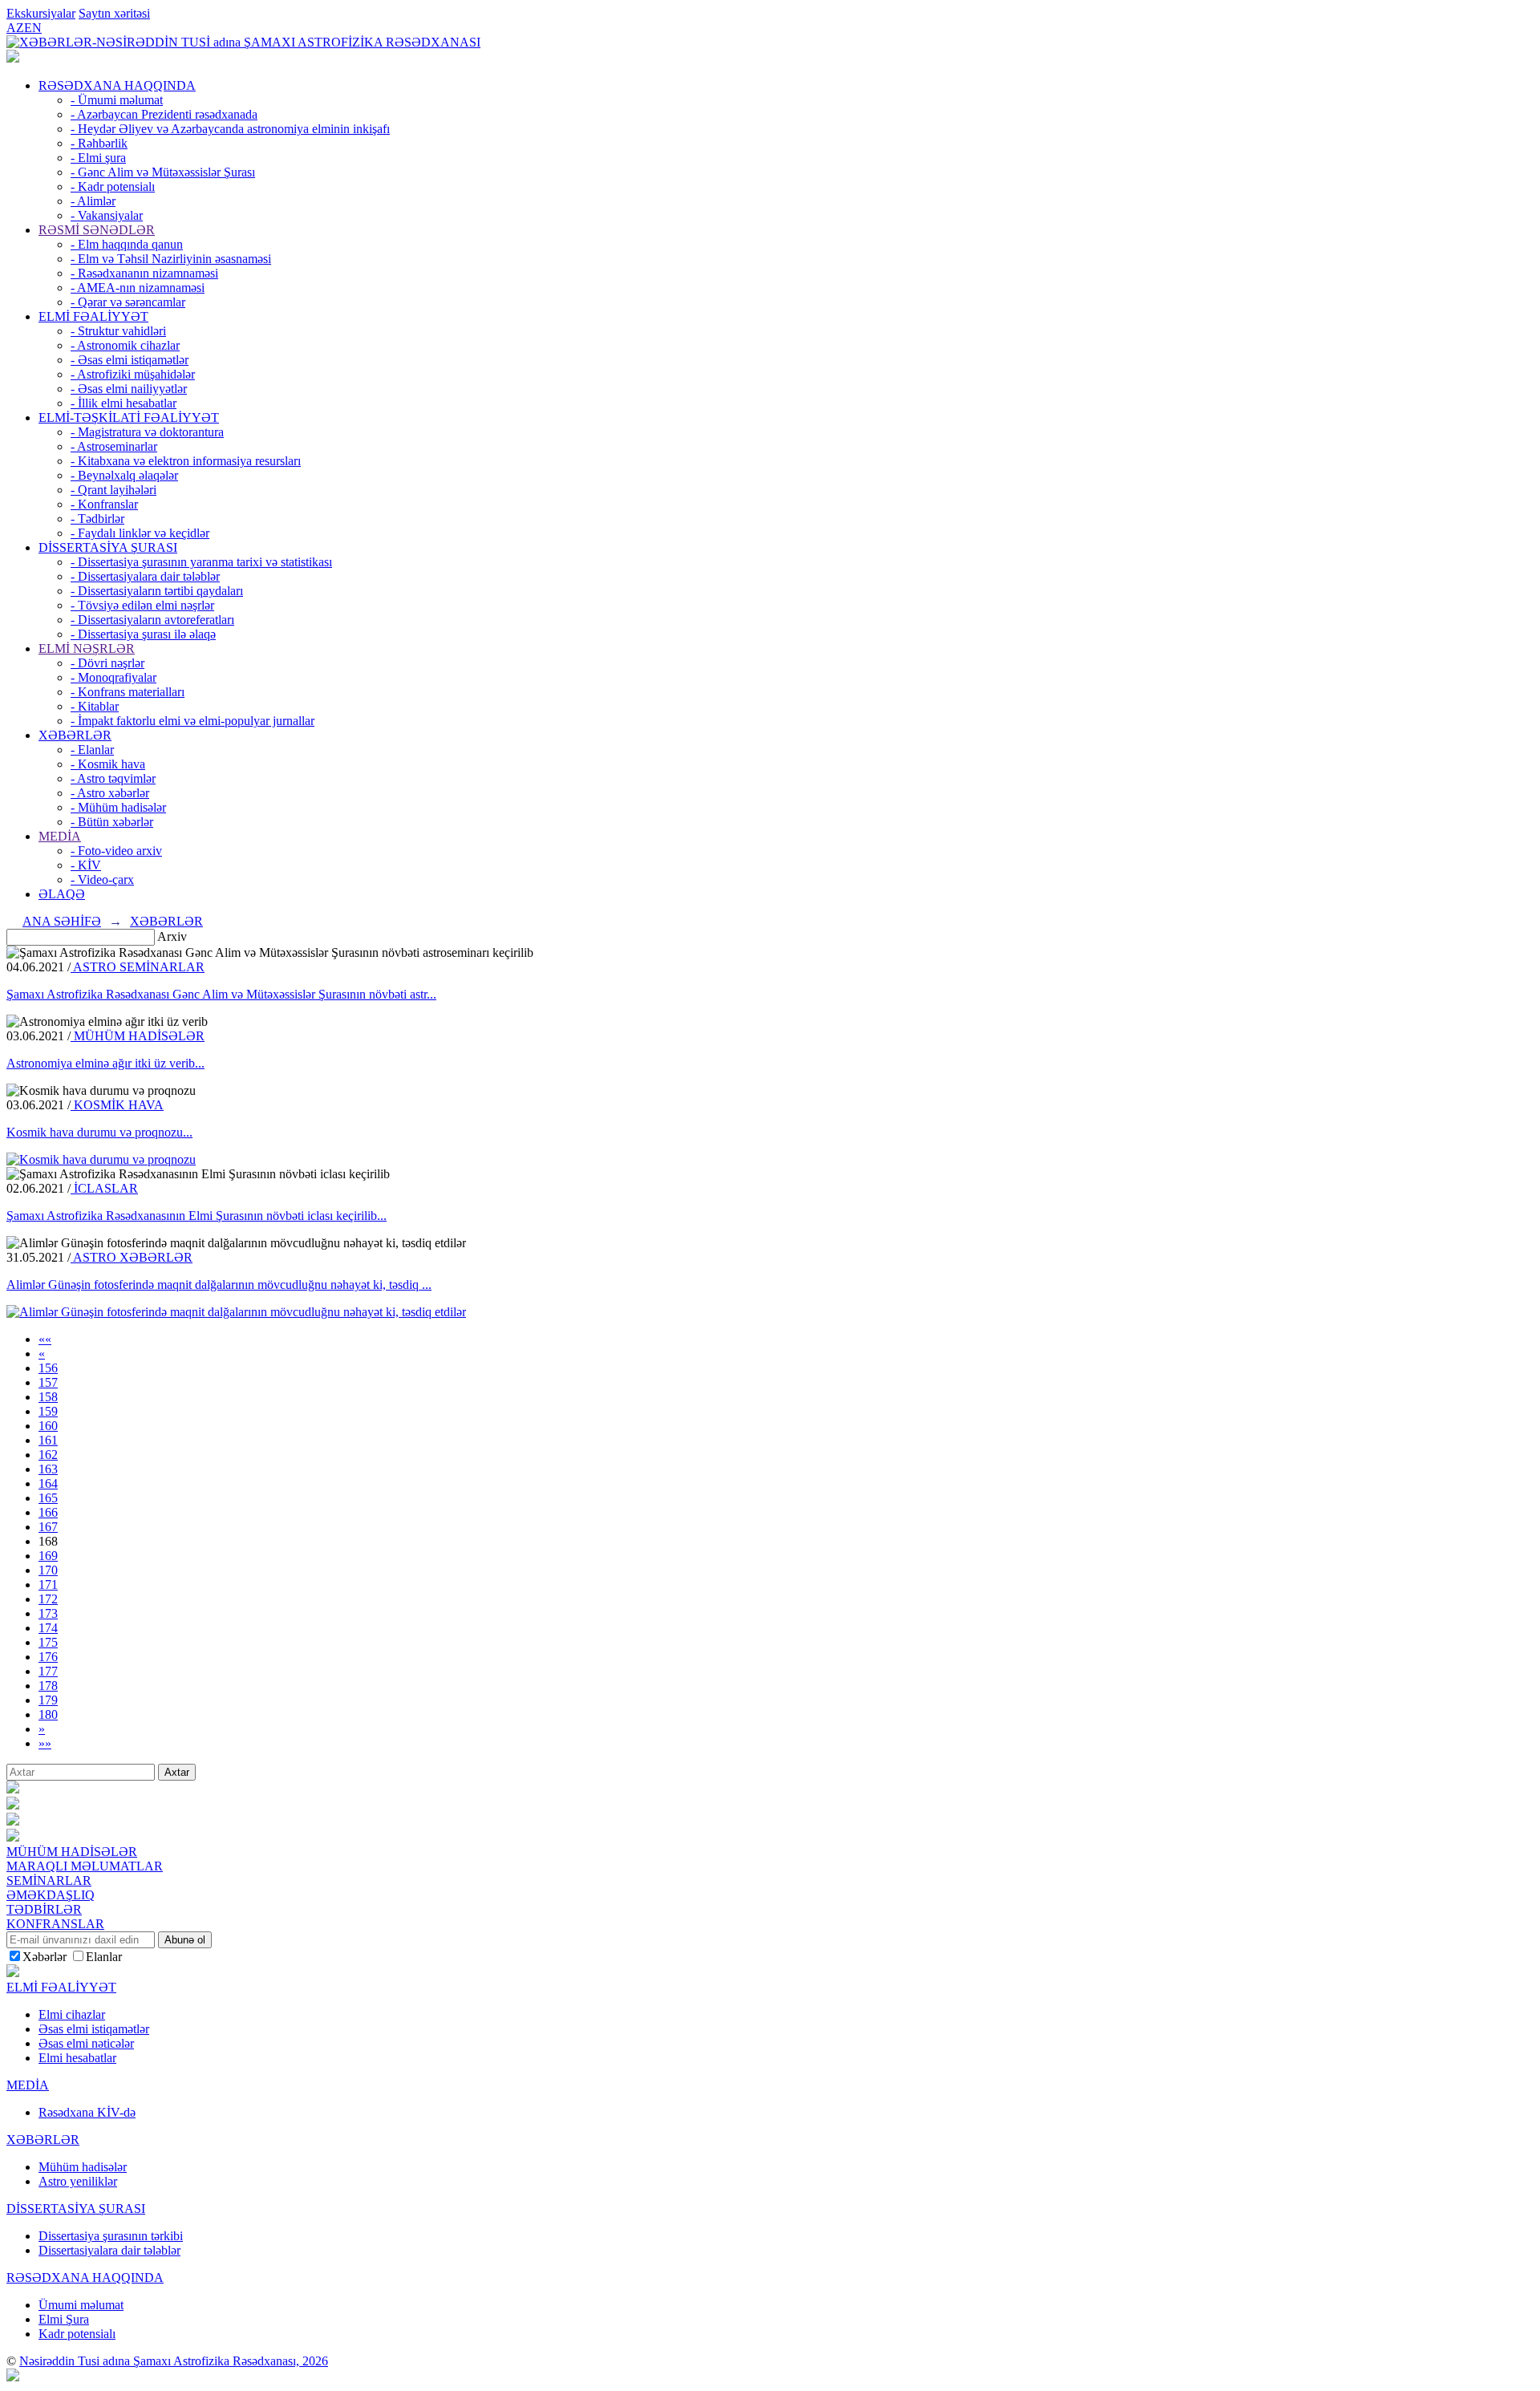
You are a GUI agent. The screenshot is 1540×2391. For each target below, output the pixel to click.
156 (48, 1368)
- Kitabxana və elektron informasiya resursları (186, 461)
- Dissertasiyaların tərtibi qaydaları (157, 591)
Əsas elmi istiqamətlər (94, 2029)
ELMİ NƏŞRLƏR (87, 648)
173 (48, 1613)
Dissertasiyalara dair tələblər (109, 2250)
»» (45, 1743)
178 (48, 1686)
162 (48, 1455)
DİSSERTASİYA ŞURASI (108, 547)
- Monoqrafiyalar (113, 677)
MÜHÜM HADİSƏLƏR (138, 1036)
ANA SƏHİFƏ (62, 921)
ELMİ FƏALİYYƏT (93, 316)
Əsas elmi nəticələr (86, 2043)
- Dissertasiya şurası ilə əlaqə (143, 634)
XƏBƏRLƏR (75, 735)
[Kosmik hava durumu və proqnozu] (101, 1159)
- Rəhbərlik (99, 143)
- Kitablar (95, 706)
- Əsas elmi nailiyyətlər (129, 389)
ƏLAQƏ (62, 894)
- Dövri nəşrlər (107, 663)
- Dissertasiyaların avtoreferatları (152, 620)
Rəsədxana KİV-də (87, 2112)
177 (48, 1671)
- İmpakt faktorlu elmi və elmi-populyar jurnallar (192, 721)
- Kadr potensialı (113, 186)
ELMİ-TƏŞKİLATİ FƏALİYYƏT (129, 417)
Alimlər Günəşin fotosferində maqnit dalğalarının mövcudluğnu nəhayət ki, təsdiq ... (219, 1285)
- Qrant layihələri (113, 490)
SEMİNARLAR (49, 1880)
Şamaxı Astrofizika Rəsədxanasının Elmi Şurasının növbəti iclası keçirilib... (197, 1216)
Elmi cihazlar (72, 2014)
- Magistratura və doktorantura (147, 432)
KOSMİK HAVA (117, 1105)
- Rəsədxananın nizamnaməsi (144, 273)
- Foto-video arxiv (116, 851)
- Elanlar (92, 750)
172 (48, 1599)
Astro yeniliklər (78, 2181)
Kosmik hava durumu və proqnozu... (99, 1132)
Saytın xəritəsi (114, 13)
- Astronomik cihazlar (125, 345)
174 (48, 1628)
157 (48, 1382)
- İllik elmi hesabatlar (124, 403)
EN (33, 28)
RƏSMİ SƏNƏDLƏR (97, 230)
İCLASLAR (104, 1188)
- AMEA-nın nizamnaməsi (138, 288)
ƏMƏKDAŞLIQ (51, 1895)
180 (48, 1714)
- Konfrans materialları (128, 692)
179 (48, 1700)
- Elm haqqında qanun (127, 244)
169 (48, 1556)
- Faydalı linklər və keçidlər (140, 533)
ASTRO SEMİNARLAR (138, 967)
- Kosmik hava (108, 764)
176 (48, 1657)
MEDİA (60, 836)
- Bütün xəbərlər (112, 822)
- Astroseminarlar (114, 446)
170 (48, 1570)
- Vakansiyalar (107, 215)
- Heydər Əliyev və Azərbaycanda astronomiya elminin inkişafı (230, 129)
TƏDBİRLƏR (44, 1909)
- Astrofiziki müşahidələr (133, 374)
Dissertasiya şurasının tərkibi (111, 2236)
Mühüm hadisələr (83, 2167)
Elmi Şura (64, 2319)
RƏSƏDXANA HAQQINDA (117, 85)
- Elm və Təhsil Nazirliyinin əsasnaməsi (171, 259)
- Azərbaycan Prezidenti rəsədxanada (164, 114)
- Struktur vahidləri (118, 331)
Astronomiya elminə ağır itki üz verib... (105, 1063)
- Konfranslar (104, 504)
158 (48, 1397)
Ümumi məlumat (81, 2305)
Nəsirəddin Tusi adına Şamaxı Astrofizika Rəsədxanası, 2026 (174, 2361)
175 (48, 1642)
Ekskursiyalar (41, 13)
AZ (15, 28)
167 (48, 1527)
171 (48, 1585)
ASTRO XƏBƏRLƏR (132, 1257)
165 (48, 1498)
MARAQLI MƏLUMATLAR (85, 1866)
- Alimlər (93, 201)
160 (48, 1426)
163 (48, 1469)
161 (48, 1440)
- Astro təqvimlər (113, 778)
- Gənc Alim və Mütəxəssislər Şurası (163, 172)
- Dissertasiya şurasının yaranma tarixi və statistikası (201, 562)
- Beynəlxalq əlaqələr (124, 475)
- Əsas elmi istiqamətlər (130, 360)
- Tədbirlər (97, 519)
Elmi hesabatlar (77, 2058)
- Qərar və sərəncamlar (128, 302)
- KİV (86, 865)
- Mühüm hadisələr (118, 807)
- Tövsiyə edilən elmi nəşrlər (142, 605)
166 (48, 1512)
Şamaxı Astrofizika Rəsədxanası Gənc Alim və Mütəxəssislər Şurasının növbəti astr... (221, 994)
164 (48, 1483)
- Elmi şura (98, 158)
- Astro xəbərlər (110, 793)
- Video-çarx (102, 879)
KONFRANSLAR (55, 1924)
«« (45, 1339)
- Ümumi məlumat (117, 100)
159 (48, 1411)
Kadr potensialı (77, 2334)
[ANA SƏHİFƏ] (13, 58)
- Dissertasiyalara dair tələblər (145, 576)
